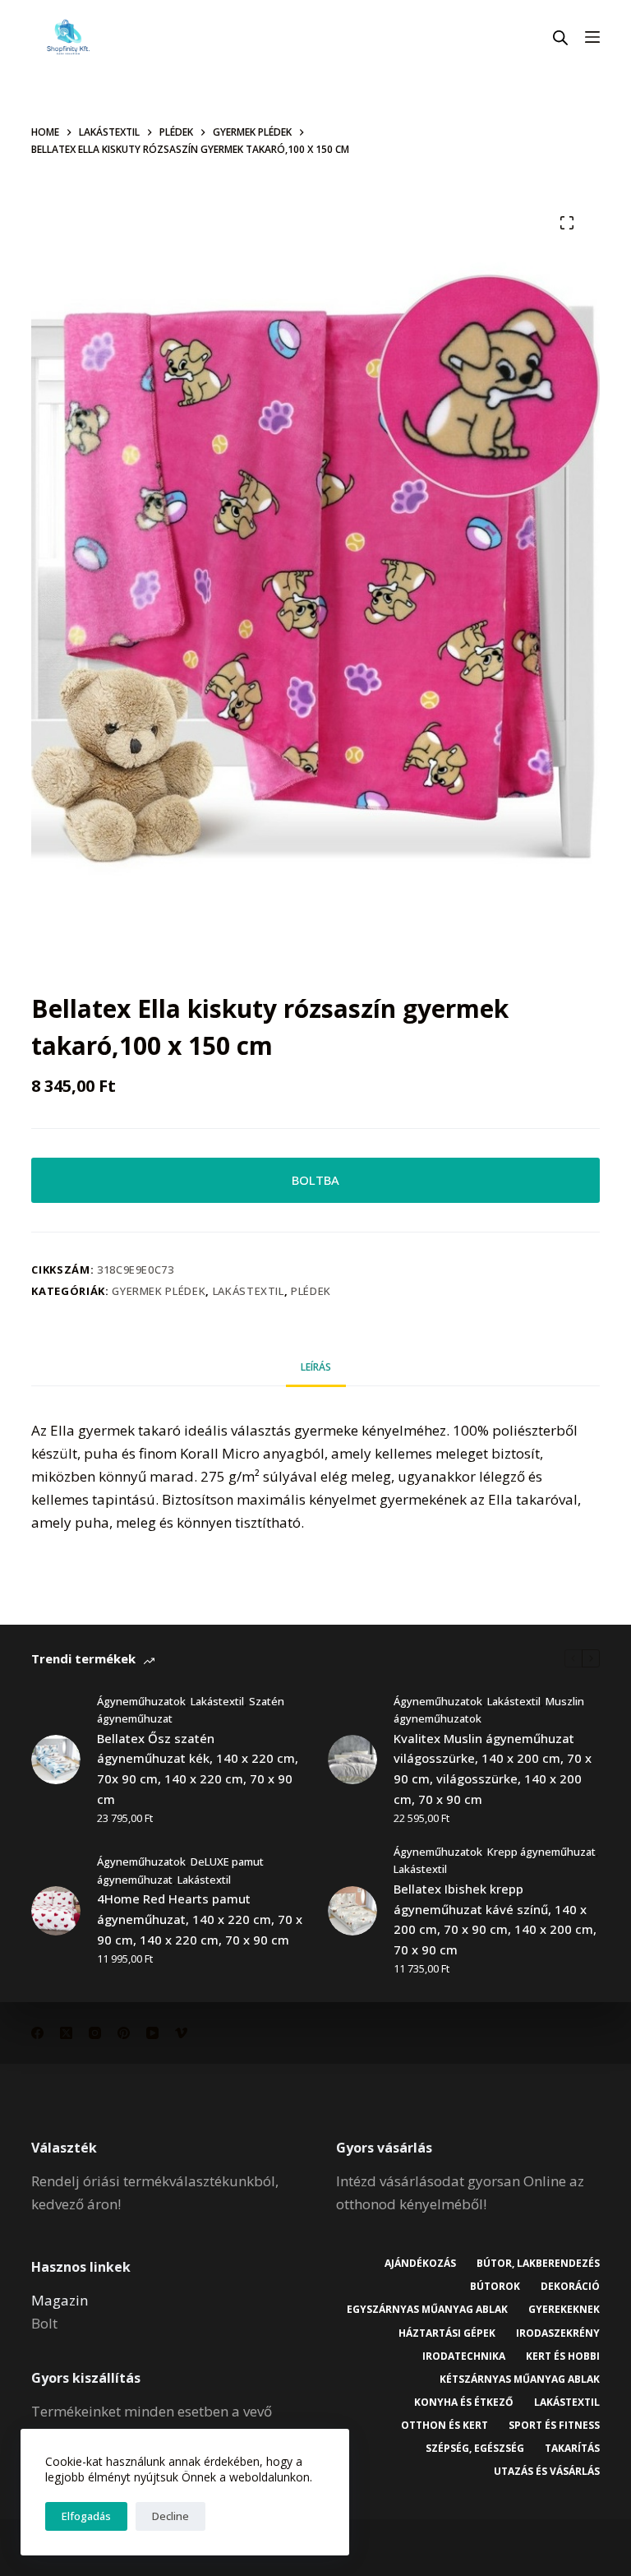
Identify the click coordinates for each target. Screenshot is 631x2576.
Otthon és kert (444, 2426)
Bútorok (495, 2287)
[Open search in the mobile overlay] (560, 37)
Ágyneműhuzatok (141, 1701)
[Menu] (592, 37)
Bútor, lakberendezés (538, 2264)
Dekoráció (570, 2287)
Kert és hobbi (563, 2356)
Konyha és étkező (464, 2403)
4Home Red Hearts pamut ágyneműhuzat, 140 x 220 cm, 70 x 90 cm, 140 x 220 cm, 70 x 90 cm (200, 1919)
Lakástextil (249, 1291)
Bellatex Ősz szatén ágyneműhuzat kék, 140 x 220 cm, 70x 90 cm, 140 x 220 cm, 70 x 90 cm (198, 1769)
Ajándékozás (420, 2264)
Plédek (311, 1291)
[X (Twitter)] (66, 2033)
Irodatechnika (464, 2356)
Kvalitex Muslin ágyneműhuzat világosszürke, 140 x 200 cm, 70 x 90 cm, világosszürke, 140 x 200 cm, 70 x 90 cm (493, 1769)
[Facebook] (37, 2033)
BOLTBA (315, 1180)
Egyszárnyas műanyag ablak (427, 2310)
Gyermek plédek (159, 1291)
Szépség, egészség (475, 2449)
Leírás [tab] (316, 1367)
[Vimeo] (181, 2033)
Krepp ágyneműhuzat (541, 1852)
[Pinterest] (124, 2033)
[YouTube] (152, 2033)
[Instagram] (95, 2033)
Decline (170, 2516)
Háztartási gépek (447, 2333)
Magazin (60, 2300)
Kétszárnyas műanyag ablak (520, 2379)
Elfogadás (86, 2516)
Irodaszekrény (558, 2333)
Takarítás (572, 2449)
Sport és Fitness (554, 2426)
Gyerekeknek (564, 2310)
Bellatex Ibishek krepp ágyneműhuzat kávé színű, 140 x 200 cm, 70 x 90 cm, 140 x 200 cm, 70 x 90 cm (495, 1919)
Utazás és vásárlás (547, 2472)
